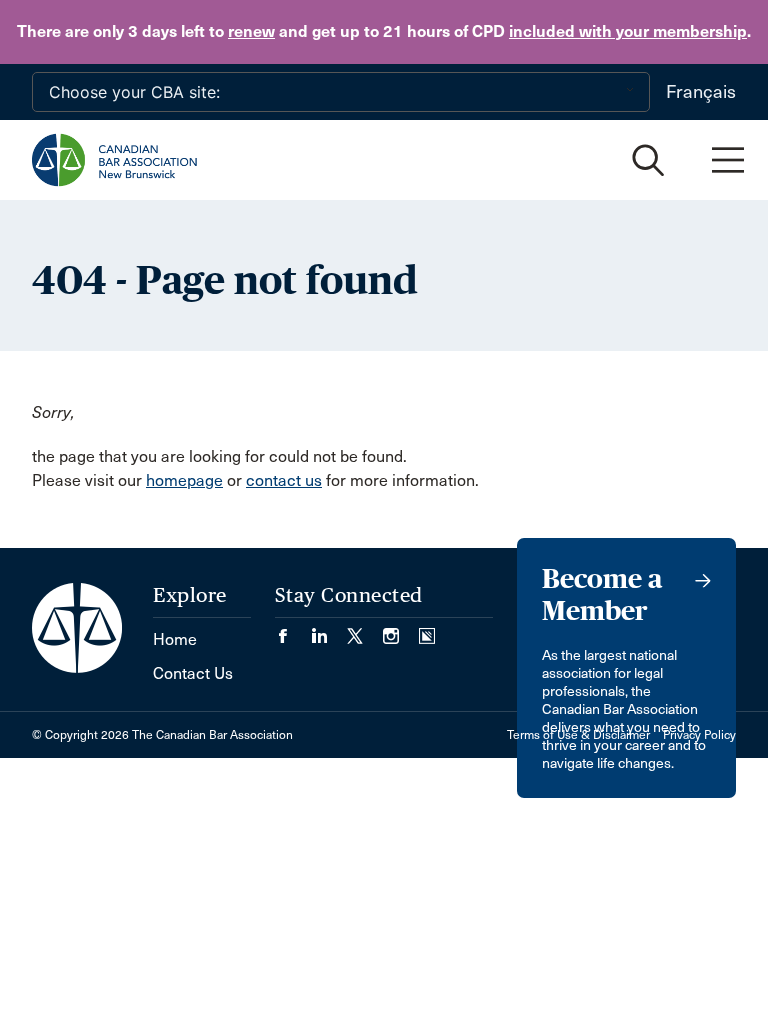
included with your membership (628, 31)
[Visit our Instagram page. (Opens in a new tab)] (401, 629)
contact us (284, 480)
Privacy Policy (699, 735)
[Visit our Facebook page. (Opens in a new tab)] (293, 629)
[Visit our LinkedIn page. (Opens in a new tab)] (329, 629)
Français (701, 92)
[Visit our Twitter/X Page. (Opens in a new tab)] (365, 629)
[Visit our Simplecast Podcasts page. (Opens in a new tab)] (427, 629)
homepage (184, 480)
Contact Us (193, 673)
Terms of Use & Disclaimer (578, 735)
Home (175, 639)
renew (251, 31)
